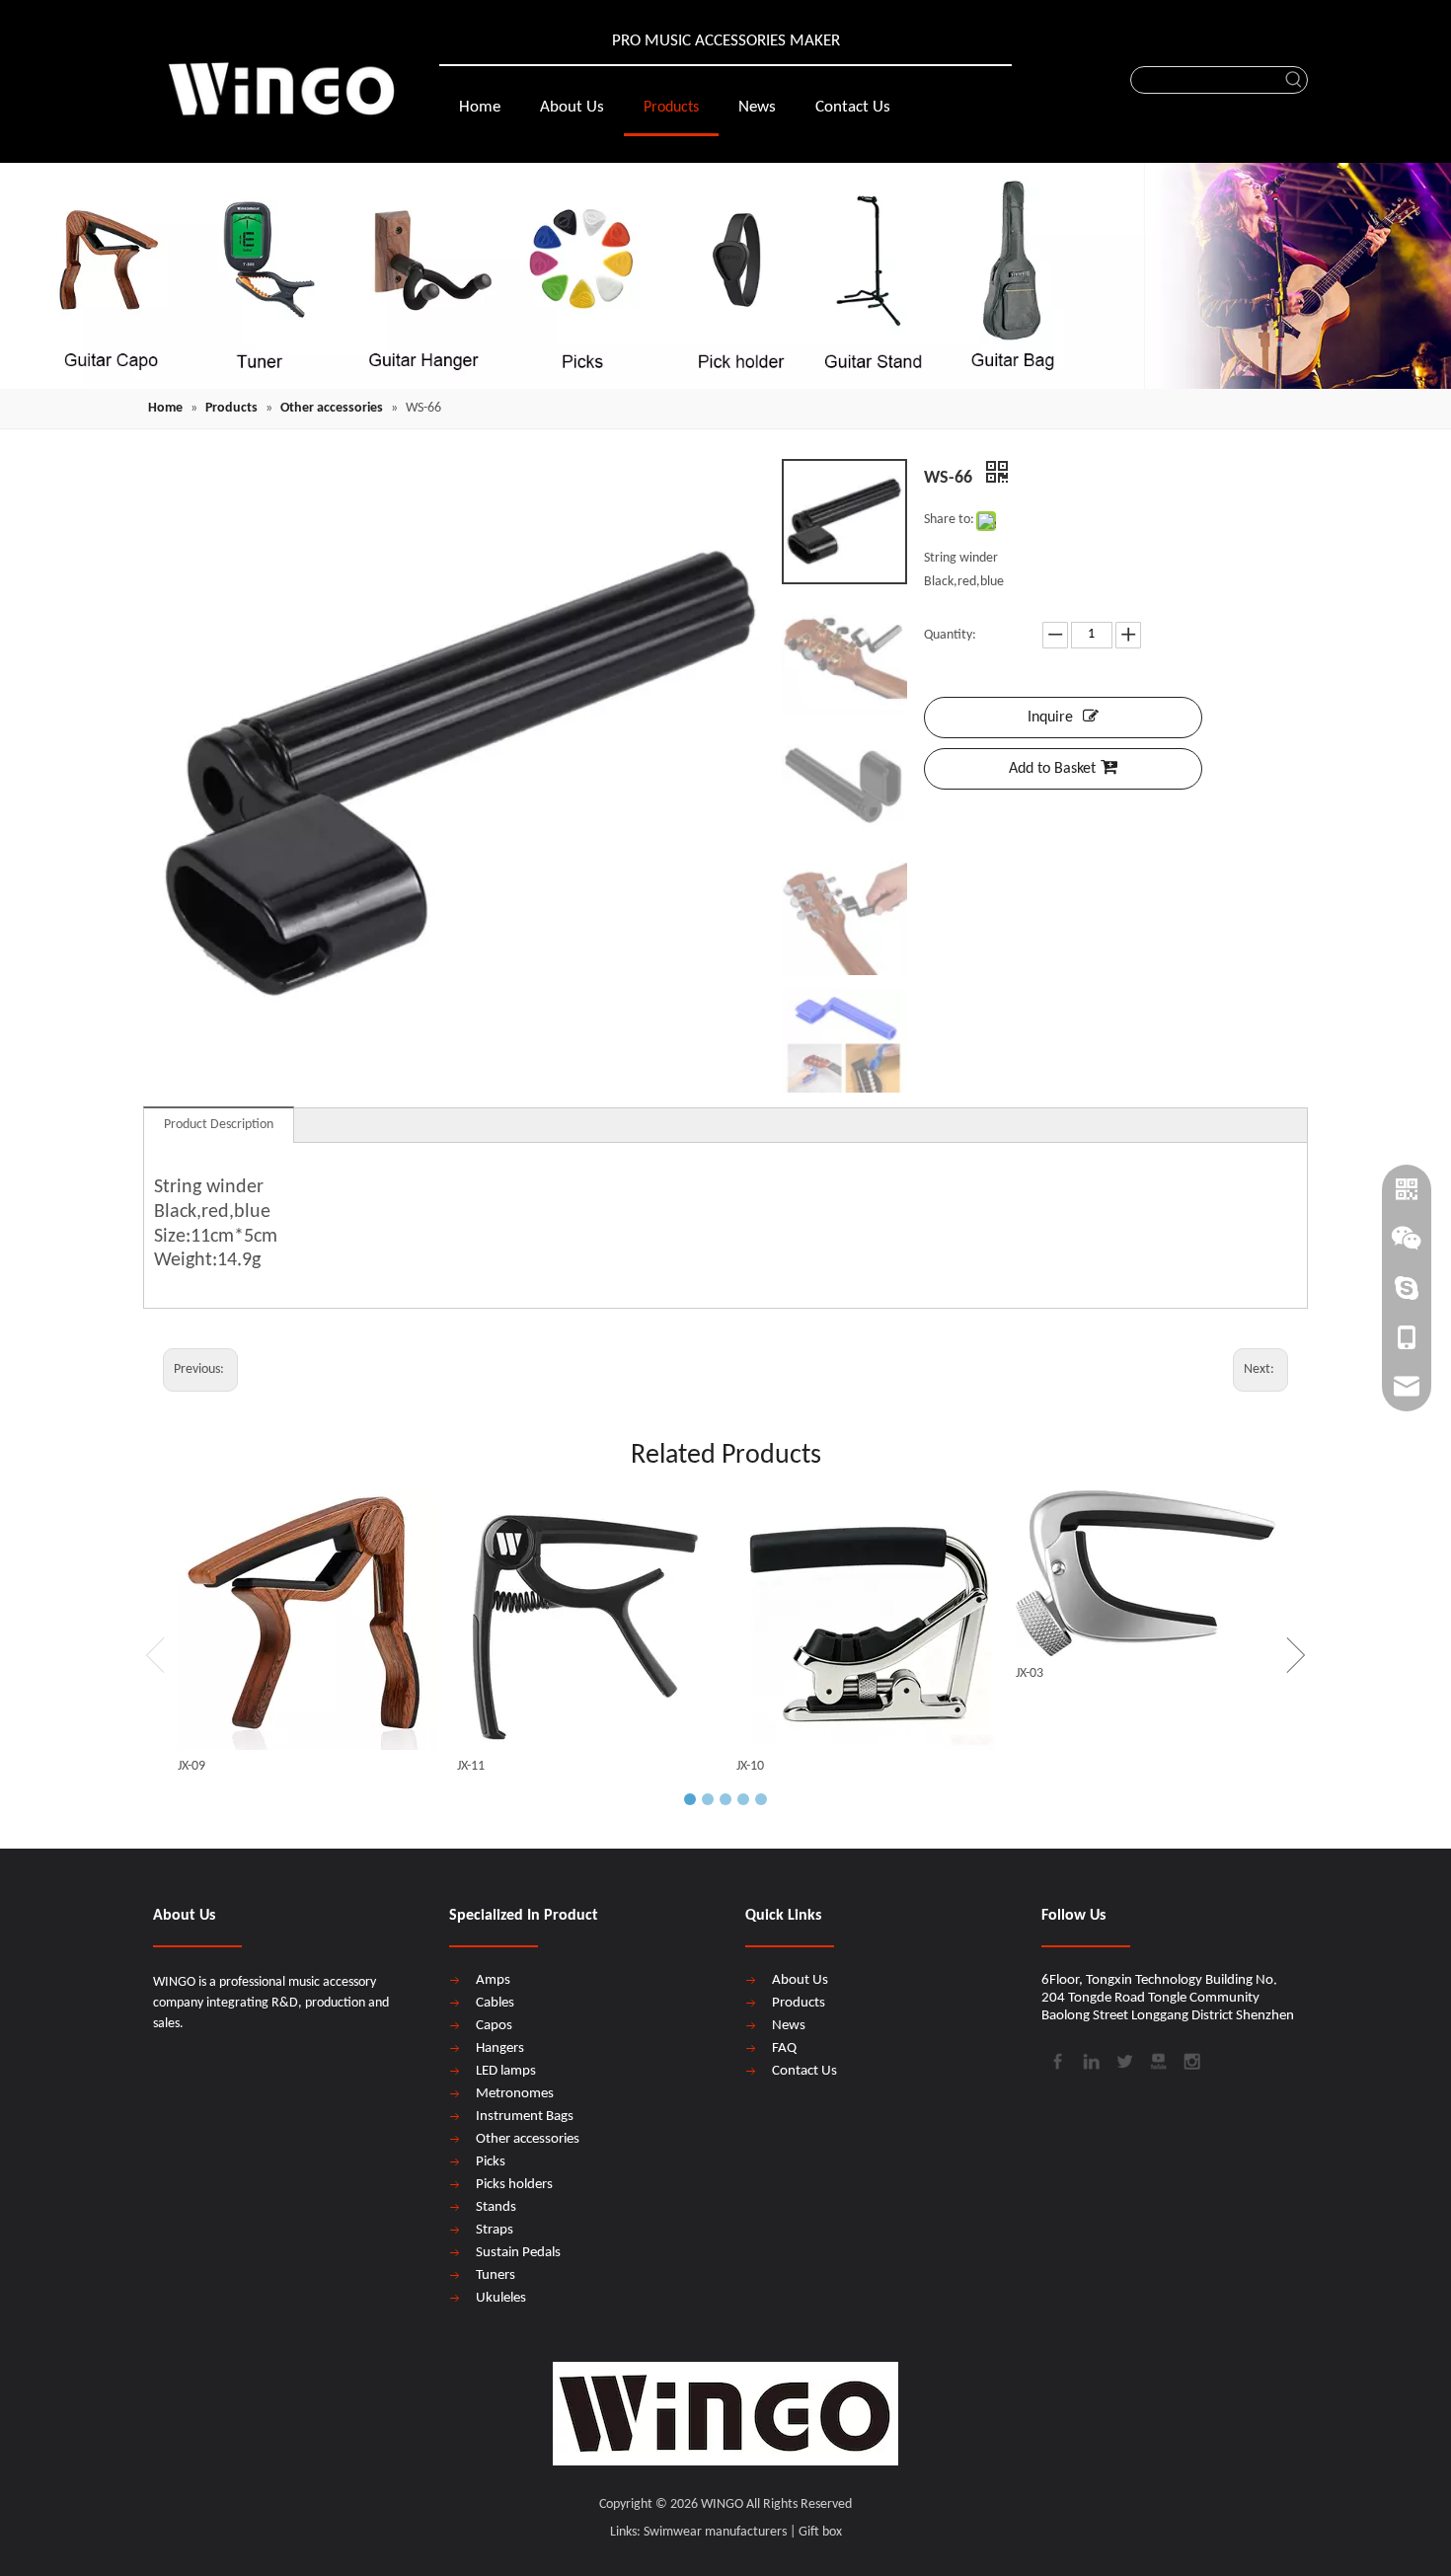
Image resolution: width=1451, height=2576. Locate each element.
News (789, 2026)
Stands (496, 2207)
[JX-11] (587, 1620)
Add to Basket (1052, 769)
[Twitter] (1123, 2060)
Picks (491, 2162)
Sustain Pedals (518, 2253)
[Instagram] (1190, 2060)
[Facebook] (1056, 2060)
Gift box (820, 2532)
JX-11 (471, 1766)
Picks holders (514, 2185)
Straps (495, 2230)
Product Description (219, 1125)
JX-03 (1030, 1673)
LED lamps (506, 2071)
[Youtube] (1157, 2060)
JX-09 (191, 1766)
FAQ (784, 2048)
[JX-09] (307, 1620)
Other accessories (528, 2139)
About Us (800, 1980)
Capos (494, 2026)
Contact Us (804, 2071)
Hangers (500, 2048)
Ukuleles (501, 2298)
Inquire (1050, 718)
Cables (495, 2003)
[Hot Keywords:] (1294, 80)
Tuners (496, 2275)
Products (799, 2003)
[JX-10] (866, 1620)
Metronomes (515, 2094)
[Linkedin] (1090, 2060)
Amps (493, 1980)
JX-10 (750, 1766)
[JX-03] (1146, 1574)
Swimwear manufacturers (715, 2532)
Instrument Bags (525, 2117)
